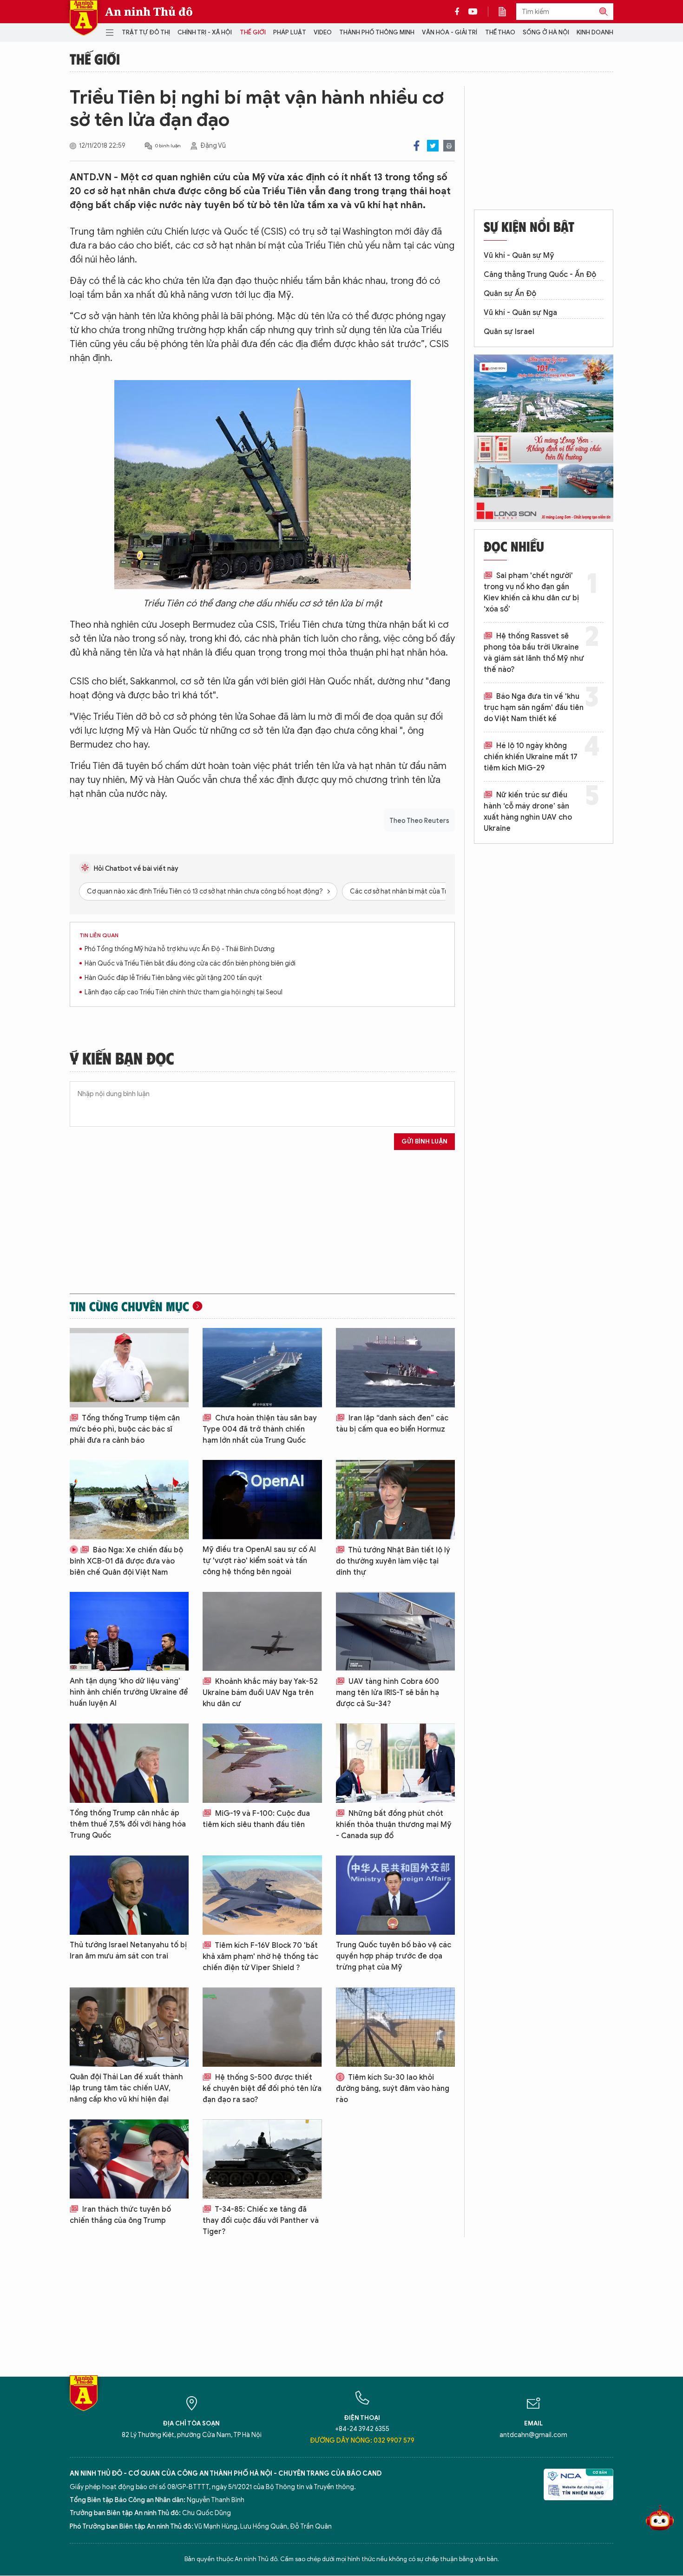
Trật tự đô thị (146, 32)
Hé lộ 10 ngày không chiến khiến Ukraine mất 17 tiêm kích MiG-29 (531, 757)
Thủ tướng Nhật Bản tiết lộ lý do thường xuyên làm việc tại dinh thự (393, 1561)
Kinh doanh (595, 32)
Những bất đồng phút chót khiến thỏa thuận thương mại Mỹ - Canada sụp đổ (394, 1825)
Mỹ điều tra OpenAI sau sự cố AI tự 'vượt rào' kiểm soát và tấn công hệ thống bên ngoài (259, 1561)
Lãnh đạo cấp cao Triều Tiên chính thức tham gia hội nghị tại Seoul (184, 992)
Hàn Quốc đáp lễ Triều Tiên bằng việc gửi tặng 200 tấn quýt (173, 978)
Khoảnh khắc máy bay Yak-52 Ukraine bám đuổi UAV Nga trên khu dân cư (260, 1693)
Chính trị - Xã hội (205, 32)
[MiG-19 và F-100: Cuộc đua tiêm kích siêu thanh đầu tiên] (262, 1763)
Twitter (433, 146)
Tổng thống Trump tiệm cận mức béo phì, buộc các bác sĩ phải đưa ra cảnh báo (125, 1429)
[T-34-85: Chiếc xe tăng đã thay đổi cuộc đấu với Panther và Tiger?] (262, 2159)
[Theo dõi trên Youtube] (473, 12)
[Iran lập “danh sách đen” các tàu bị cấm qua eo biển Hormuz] (395, 1368)
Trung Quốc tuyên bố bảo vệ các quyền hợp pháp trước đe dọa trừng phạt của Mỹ (394, 1956)
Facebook (417, 146)
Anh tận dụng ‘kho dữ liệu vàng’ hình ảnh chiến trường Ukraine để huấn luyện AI (129, 1692)
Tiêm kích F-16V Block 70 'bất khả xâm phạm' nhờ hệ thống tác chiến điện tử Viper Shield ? (260, 1957)
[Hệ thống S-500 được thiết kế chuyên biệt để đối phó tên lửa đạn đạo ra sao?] (262, 2027)
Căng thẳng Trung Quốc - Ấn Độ (540, 275)
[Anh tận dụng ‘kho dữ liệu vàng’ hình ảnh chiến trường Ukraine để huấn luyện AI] (129, 1632)
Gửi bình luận (424, 1141)
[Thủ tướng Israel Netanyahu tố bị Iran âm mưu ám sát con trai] (129, 1895)
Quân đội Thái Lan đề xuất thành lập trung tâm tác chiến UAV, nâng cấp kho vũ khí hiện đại (126, 2088)
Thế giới (253, 32)
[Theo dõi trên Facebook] (460, 12)
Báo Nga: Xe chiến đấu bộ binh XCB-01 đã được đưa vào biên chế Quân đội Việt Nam (126, 1561)
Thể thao (500, 32)
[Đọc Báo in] (507, 12)
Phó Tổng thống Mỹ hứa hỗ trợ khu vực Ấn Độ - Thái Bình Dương (180, 949)
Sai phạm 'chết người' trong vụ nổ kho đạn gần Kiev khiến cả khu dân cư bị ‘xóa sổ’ (531, 592)
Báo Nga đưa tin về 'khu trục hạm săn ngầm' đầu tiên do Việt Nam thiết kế (534, 708)
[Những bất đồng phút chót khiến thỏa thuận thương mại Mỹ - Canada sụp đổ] (395, 1763)
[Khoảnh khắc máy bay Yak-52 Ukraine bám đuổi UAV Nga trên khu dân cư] (262, 1632)
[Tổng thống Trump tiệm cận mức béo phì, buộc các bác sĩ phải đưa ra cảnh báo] (129, 1368)
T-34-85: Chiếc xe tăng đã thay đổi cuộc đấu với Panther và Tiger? (261, 2221)
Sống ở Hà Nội (546, 32)
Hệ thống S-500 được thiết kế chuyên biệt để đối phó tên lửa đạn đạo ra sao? (262, 2089)
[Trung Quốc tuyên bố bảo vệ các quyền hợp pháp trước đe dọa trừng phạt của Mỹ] (395, 1895)
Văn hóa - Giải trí (450, 32)
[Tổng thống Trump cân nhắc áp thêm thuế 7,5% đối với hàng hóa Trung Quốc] (129, 1763)
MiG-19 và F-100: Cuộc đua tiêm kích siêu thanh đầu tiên (256, 1819)
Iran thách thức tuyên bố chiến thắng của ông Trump (120, 2215)
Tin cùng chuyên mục (129, 1306)
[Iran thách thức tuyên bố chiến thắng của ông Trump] (129, 2159)
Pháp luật (290, 32)
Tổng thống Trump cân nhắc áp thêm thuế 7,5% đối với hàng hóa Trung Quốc (128, 1824)
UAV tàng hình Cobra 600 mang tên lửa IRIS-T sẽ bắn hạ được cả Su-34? (387, 1693)
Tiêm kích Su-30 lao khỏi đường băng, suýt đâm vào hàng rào (393, 2089)
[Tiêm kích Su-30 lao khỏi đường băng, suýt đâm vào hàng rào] (395, 2027)
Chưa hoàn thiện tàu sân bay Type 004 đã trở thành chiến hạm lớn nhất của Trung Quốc (260, 1429)
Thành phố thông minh (377, 32)
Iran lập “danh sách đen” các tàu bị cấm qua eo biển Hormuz (392, 1424)
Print (449, 146)
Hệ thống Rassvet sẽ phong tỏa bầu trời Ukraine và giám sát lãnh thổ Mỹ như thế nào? (534, 653)
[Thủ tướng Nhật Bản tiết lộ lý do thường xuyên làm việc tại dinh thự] (395, 1500)
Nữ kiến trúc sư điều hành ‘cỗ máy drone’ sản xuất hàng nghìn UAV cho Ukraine (528, 812)
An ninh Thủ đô (149, 12)
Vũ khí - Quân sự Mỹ (519, 256)
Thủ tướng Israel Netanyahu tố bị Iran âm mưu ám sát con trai (128, 1951)
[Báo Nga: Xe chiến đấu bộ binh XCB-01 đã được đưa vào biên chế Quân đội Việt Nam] (129, 1500)
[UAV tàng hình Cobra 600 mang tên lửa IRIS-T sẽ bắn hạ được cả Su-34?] (395, 1632)
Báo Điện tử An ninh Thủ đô (84, 18)
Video (323, 32)
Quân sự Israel (509, 332)
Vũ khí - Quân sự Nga (520, 313)
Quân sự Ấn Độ (510, 294)
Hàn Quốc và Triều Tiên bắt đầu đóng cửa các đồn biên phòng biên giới (190, 963)
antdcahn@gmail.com (533, 2435)
